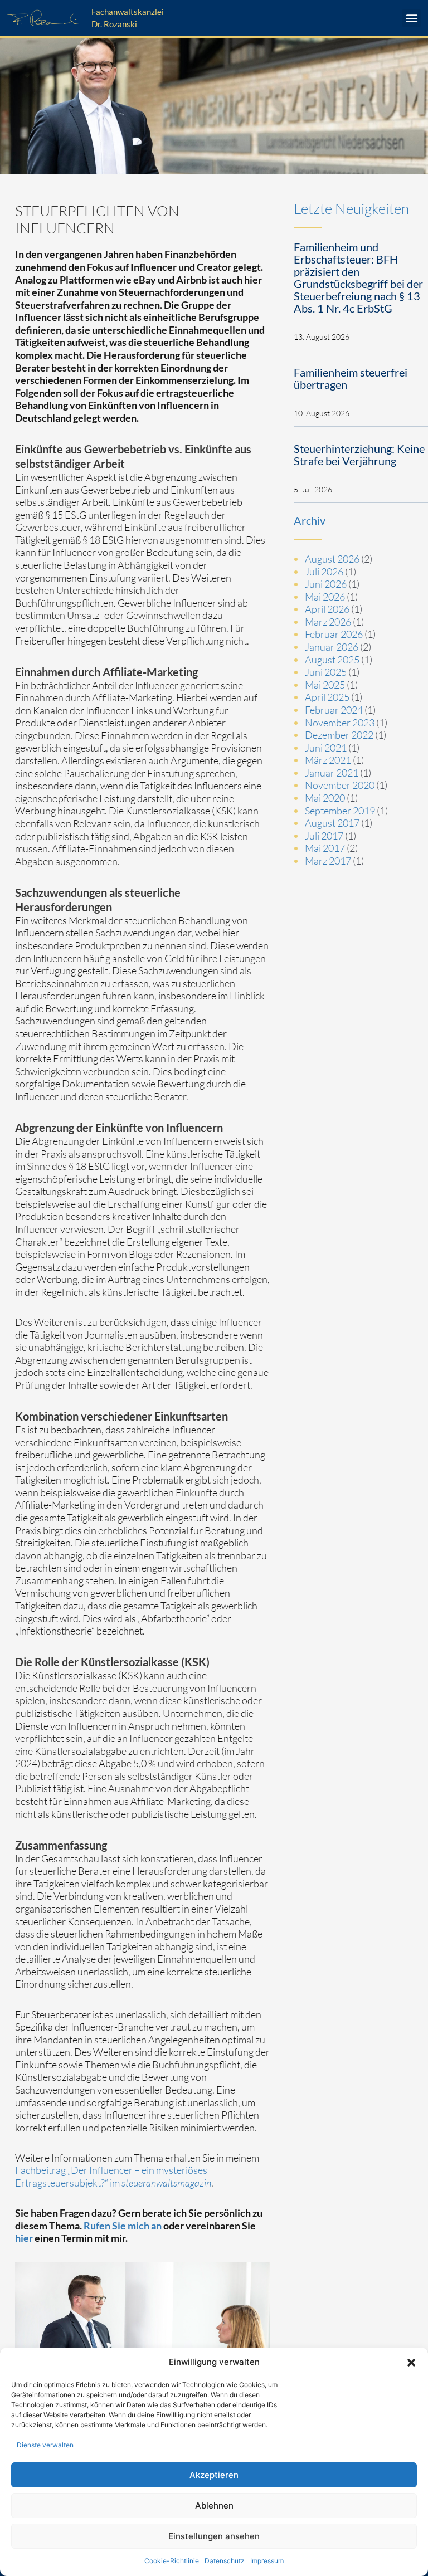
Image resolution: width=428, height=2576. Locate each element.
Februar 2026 (334, 634)
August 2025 (332, 660)
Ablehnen (214, 2506)
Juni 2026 (326, 584)
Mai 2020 (325, 798)
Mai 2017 (325, 848)
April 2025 (327, 697)
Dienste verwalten (45, 2445)
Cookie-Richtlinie (172, 2561)
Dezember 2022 (339, 735)
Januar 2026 (332, 647)
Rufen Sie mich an (123, 2226)
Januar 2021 (332, 773)
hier (24, 2238)
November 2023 (340, 723)
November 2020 (340, 785)
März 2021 (328, 760)
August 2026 (332, 559)
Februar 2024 (334, 710)
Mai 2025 (325, 685)
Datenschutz (225, 2561)
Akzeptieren (214, 2475)
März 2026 (328, 622)
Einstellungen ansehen (214, 2536)
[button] (411, 2363)
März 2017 (328, 861)
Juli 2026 (324, 572)
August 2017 (332, 823)
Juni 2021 (326, 748)
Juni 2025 (326, 672)
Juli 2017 (324, 836)
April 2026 (327, 609)
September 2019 (340, 811)
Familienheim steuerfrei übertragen (351, 378)
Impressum (267, 2561)
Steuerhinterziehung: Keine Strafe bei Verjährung (359, 455)
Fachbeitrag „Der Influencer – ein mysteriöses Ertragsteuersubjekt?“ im (113, 2176)
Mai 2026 (325, 597)
